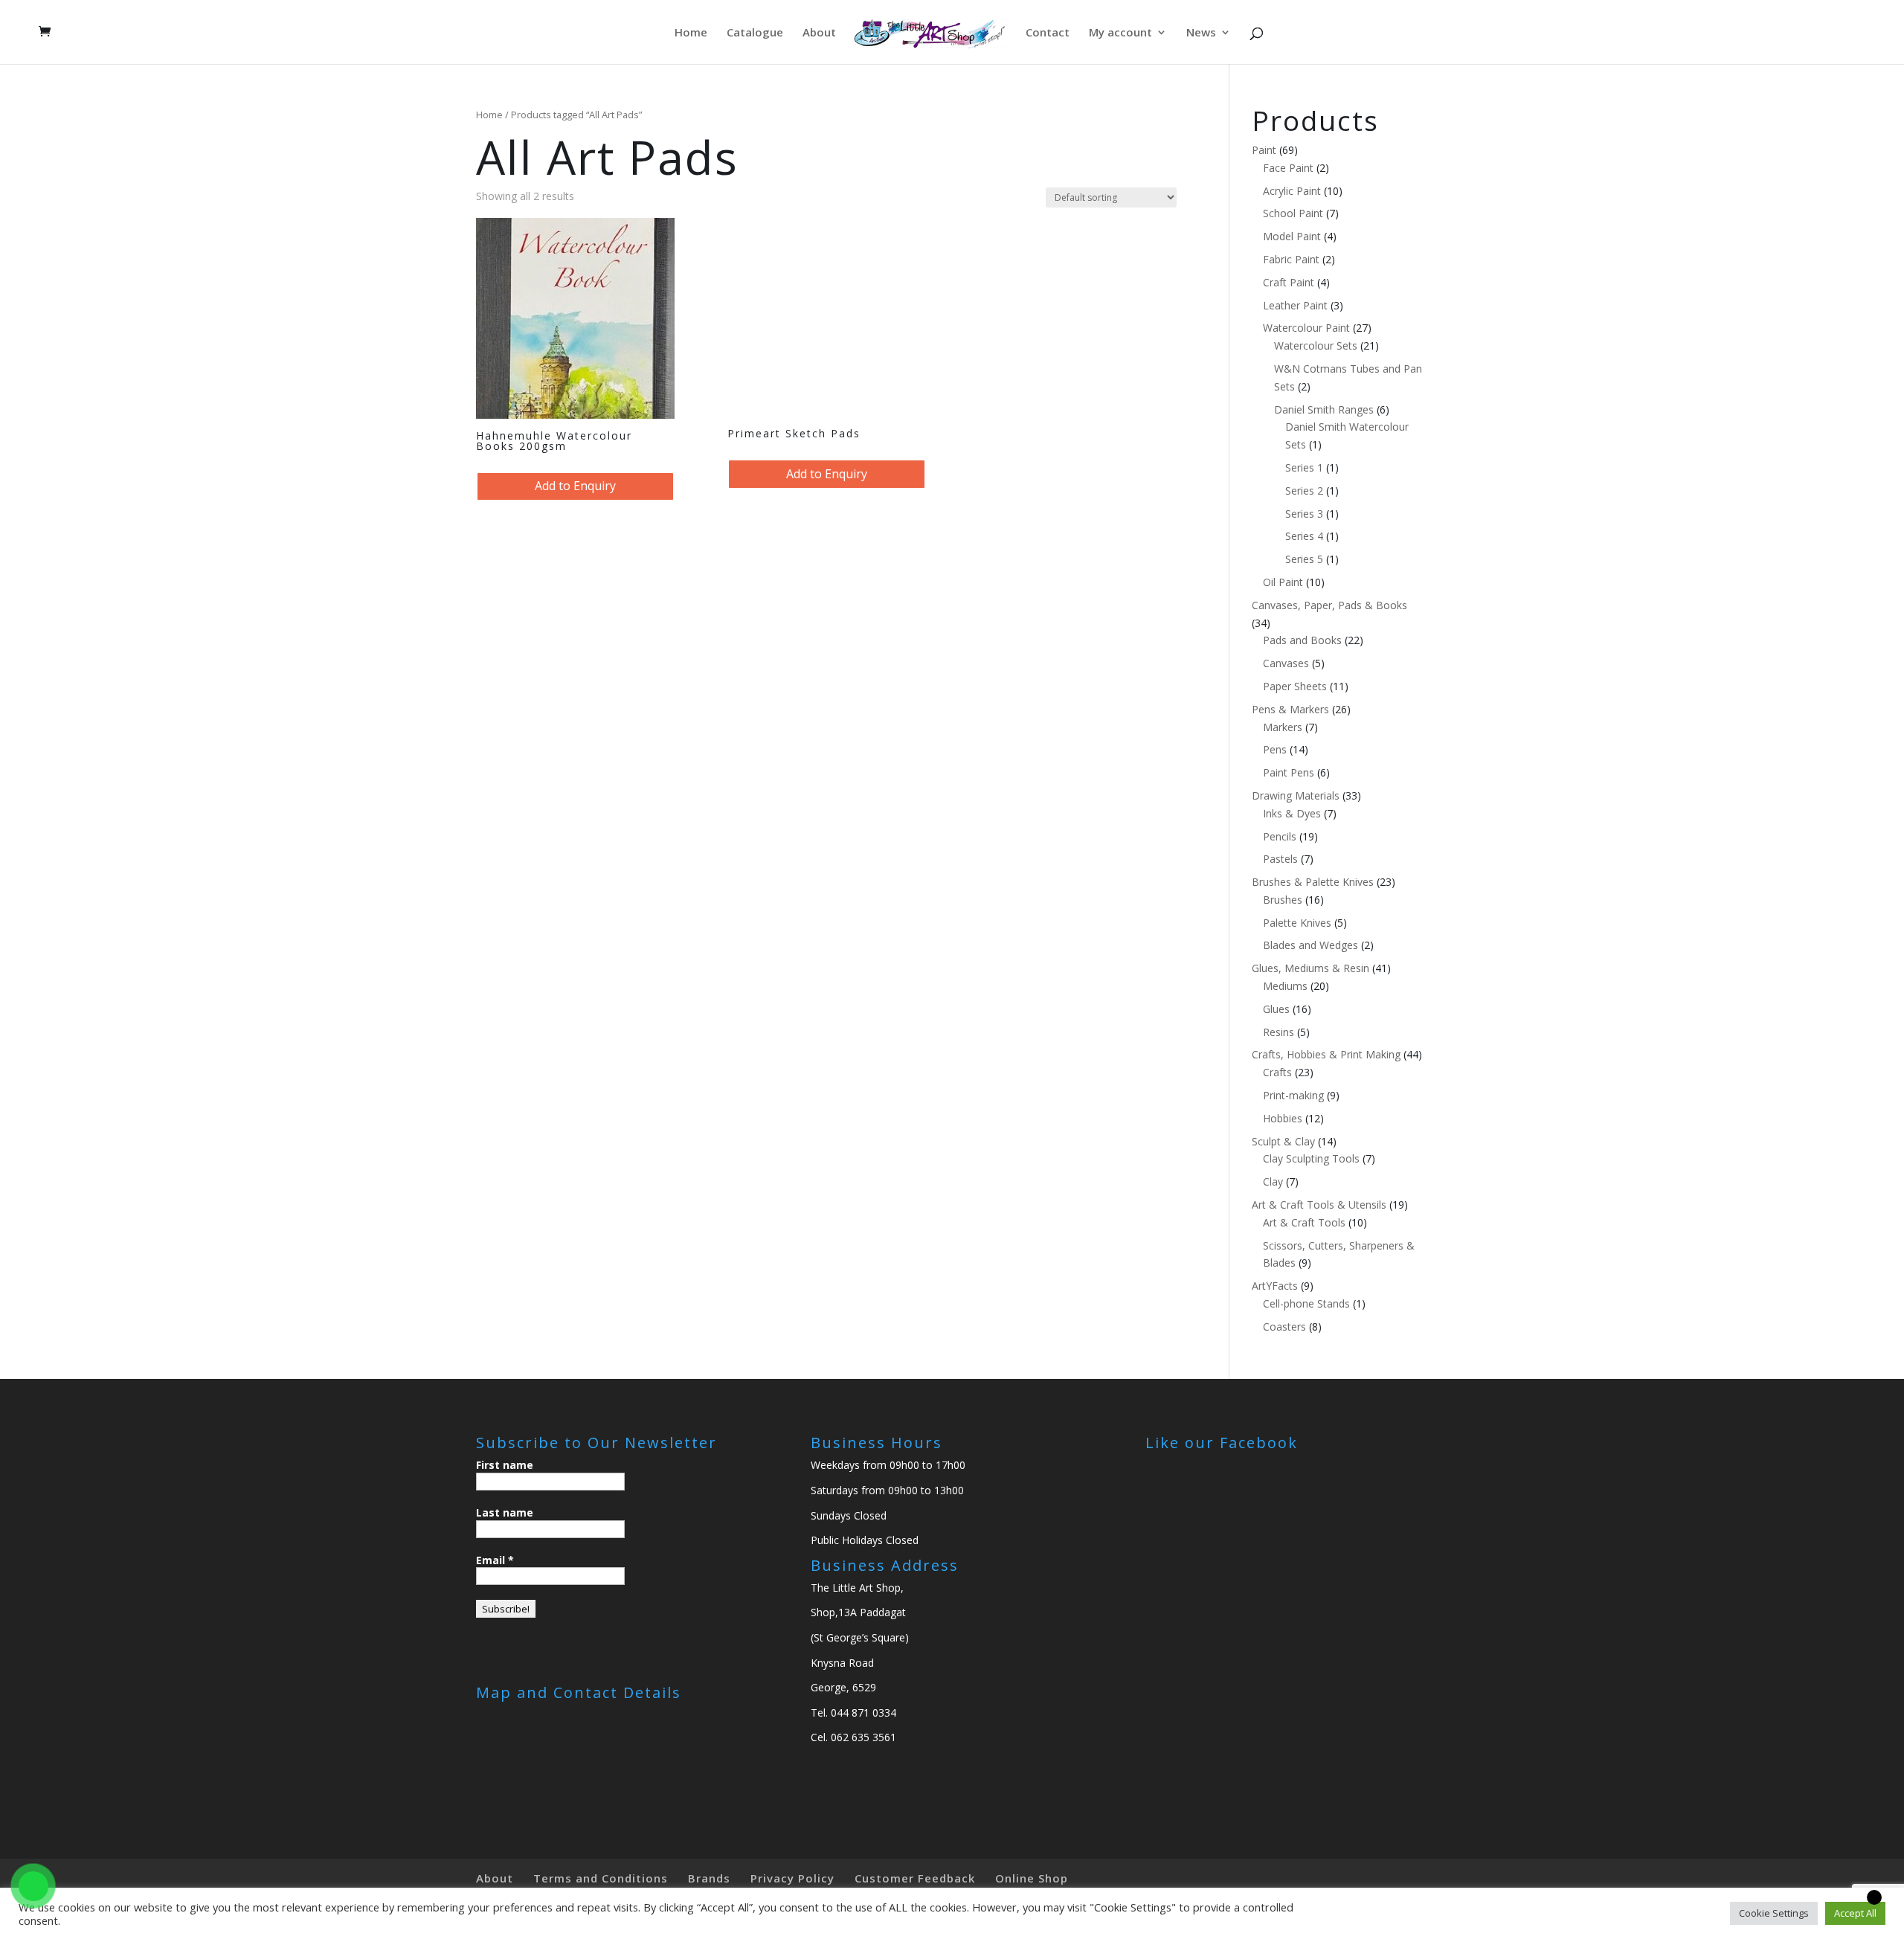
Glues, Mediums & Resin (1310, 968)
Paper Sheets (1295, 686)
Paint (1264, 150)
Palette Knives (1297, 923)
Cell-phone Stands (1306, 1303)
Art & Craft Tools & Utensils (1319, 1205)
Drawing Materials (1296, 795)
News (1201, 33)
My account (1120, 33)
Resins (1279, 1032)
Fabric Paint (1291, 259)
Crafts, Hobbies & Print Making (1326, 1054)
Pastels (1280, 859)
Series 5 (1304, 559)
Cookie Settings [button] (1774, 1913)
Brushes (1283, 900)
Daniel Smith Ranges (1324, 409)
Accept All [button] (1855, 1913)
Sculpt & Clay (1283, 1141)
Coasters (1284, 1327)
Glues (1276, 1009)
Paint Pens (1289, 772)
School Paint (1293, 213)
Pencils (1280, 836)
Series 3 (1304, 514)
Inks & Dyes (1292, 813)
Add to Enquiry (575, 486)
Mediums (1285, 986)
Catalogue (755, 33)
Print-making (1293, 1095)
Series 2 (1304, 491)
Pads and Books (1302, 640)
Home (691, 33)
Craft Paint (1289, 282)
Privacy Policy (792, 1878)
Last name (505, 1512)
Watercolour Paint (1306, 328)
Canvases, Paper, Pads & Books (1329, 605)
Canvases (1286, 663)
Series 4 (1304, 536)
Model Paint (1292, 236)
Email (495, 1560)
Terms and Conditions (601, 1878)
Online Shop (1032, 1878)
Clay (1273, 1181)
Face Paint (1288, 168)
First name (505, 1465)
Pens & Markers (1290, 709)
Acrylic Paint (1292, 191)
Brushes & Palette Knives (1313, 882)
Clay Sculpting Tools (1311, 1158)
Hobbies (1283, 1118)
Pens (1275, 749)
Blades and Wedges (1310, 945)
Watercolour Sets (1316, 345)
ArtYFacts (1275, 1286)
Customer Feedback (915, 1878)
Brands (709, 1878)
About (819, 33)
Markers (1283, 727)
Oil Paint (1283, 582)
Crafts (1277, 1072)
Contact (1048, 33)
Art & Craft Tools (1304, 1222)
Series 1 (1304, 467)
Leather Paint (1295, 305)
